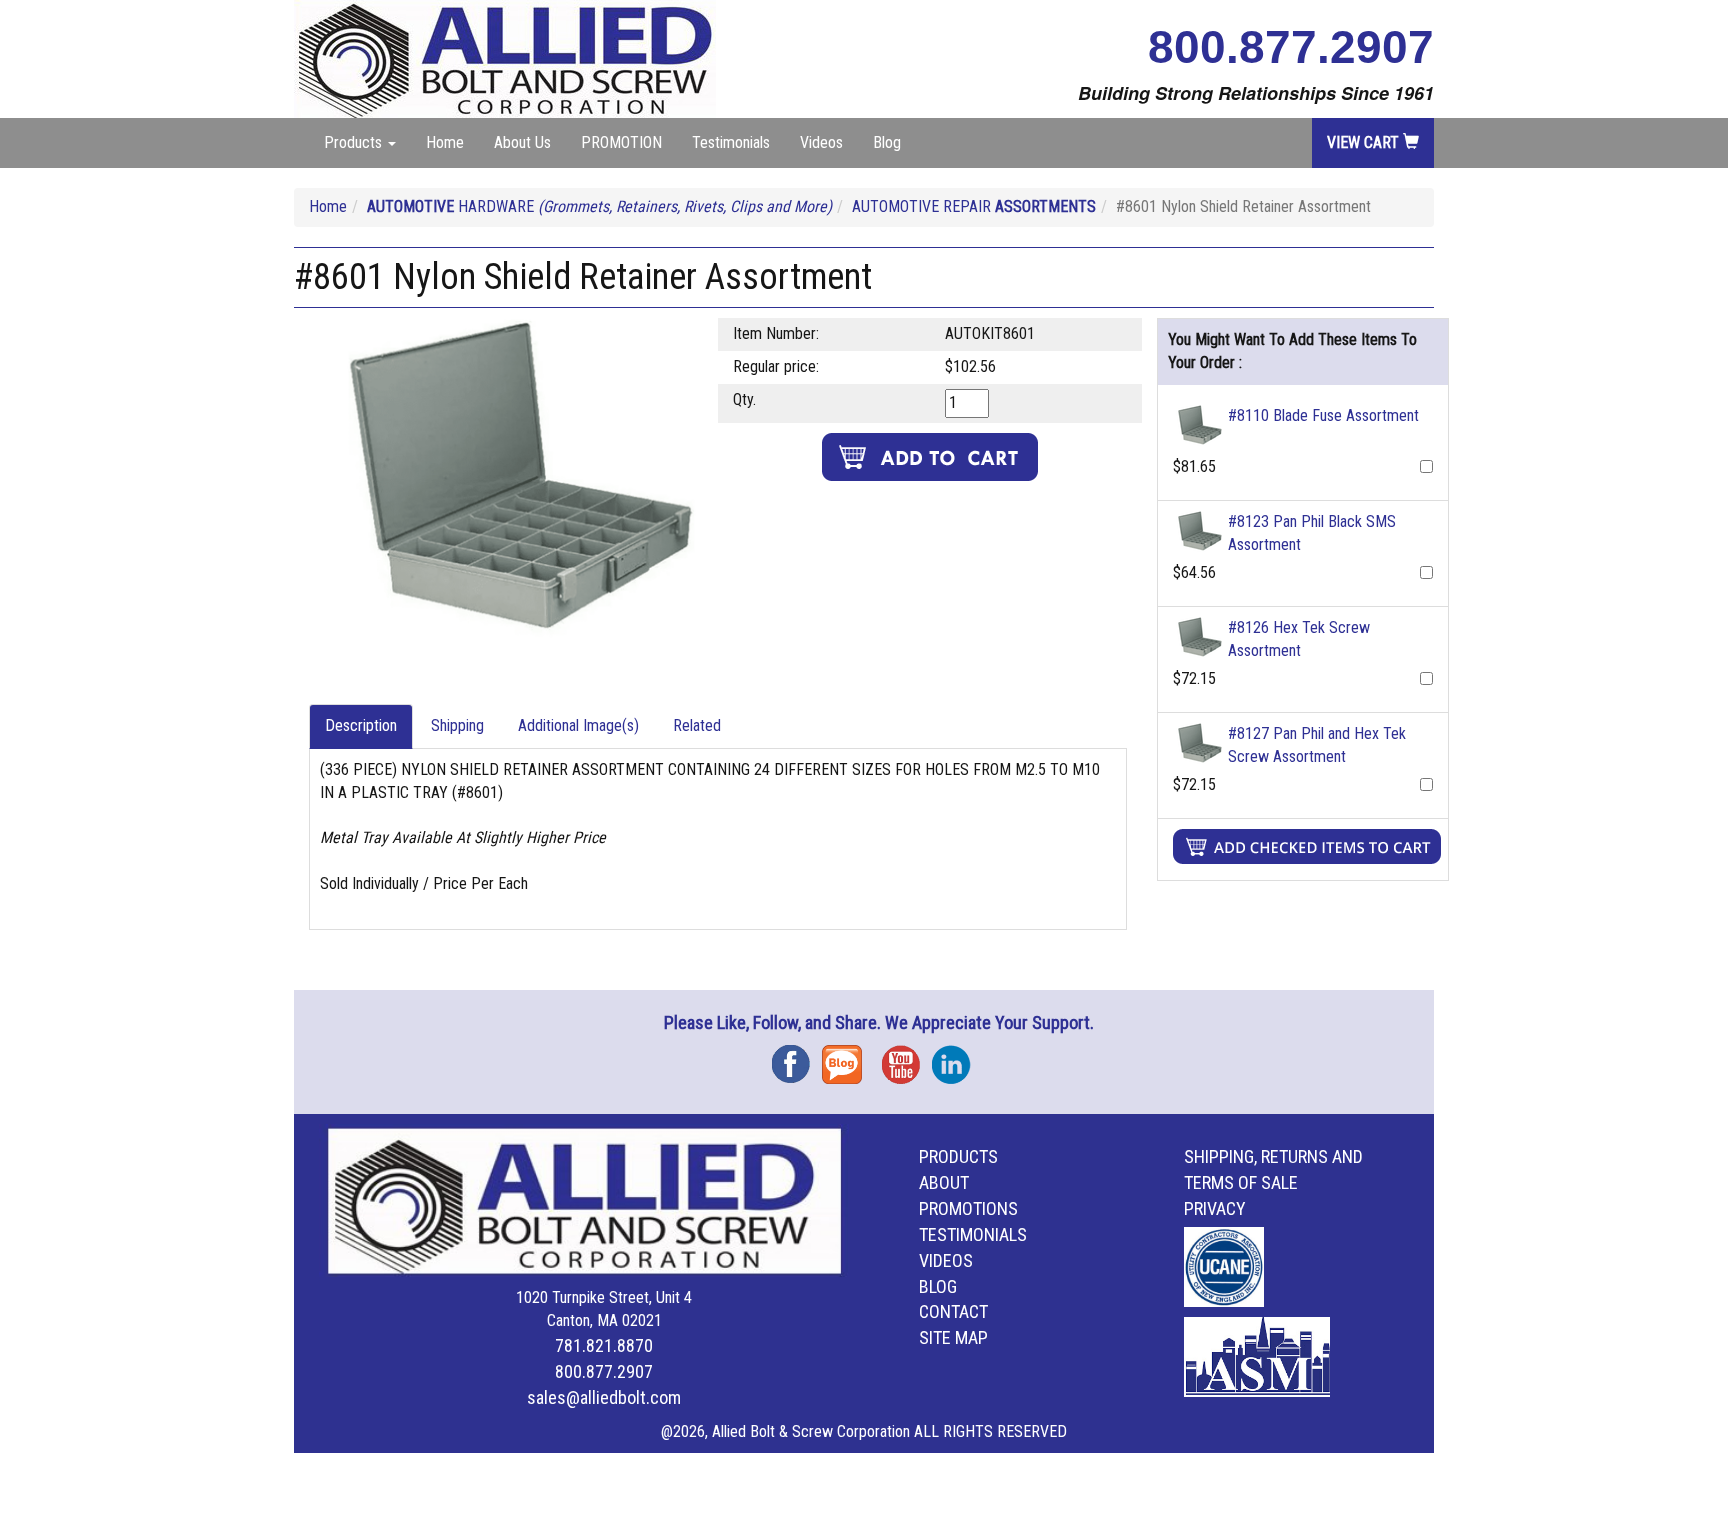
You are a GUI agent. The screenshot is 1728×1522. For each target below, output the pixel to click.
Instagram (957, 1057)
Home (445, 142)
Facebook (797, 1057)
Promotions (968, 1208)
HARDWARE (599, 206)
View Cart (1365, 142)
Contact (953, 1311)
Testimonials (731, 142)
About (944, 1182)
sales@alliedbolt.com (604, 1397)
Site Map (953, 1337)
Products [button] (355, 142)
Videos (821, 142)
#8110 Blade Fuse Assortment (1323, 415)
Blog (887, 142)
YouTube (907, 1057)
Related (697, 725)
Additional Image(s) (578, 725)
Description (361, 725)
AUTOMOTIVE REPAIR (974, 206)
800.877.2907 (1291, 47)
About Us (522, 142)
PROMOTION (621, 142)
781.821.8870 (604, 1345)
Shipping (457, 725)
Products (958, 1156)
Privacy (1215, 1208)
